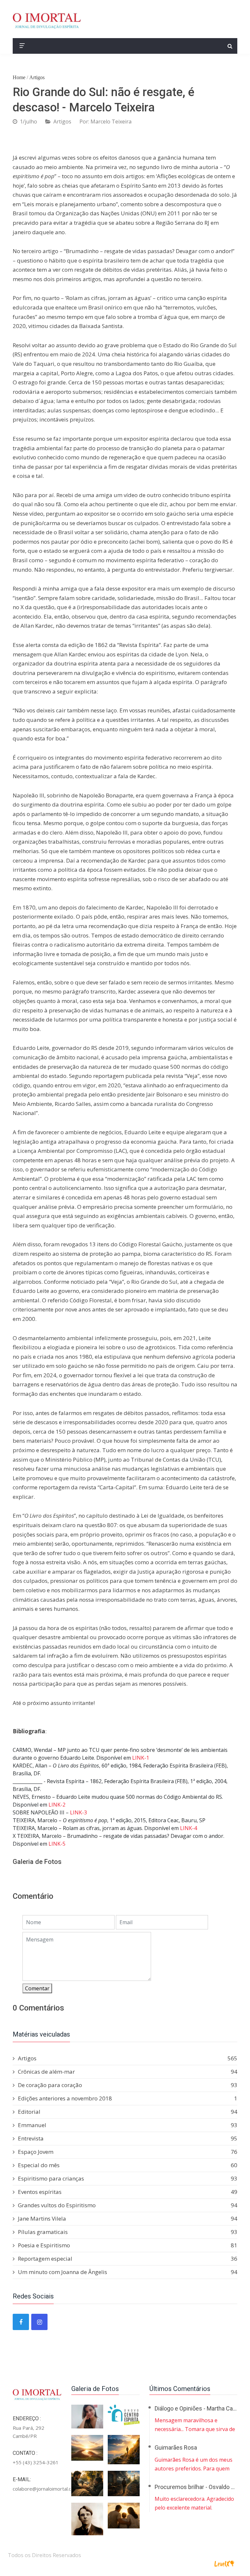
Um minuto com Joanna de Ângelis (128, 2272)
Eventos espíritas (128, 2192)
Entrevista (128, 2138)
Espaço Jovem (128, 2152)
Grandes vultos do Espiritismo (128, 2205)
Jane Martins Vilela (128, 2218)
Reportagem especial (128, 2259)
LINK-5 (57, 1844)
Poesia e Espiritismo (128, 2245)
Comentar (37, 1988)
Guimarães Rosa (176, 2447)
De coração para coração (128, 2085)
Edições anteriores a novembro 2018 (128, 2098)
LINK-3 (78, 1812)
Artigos (37, 77)
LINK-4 (188, 1828)
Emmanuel (128, 2125)
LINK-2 (57, 1805)
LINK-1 (141, 1758)
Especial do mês (128, 2165)
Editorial (128, 2112)
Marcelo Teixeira (111, 122)
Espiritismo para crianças (128, 2178)
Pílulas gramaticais (128, 2232)
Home (19, 77)
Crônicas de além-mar (128, 2072)
